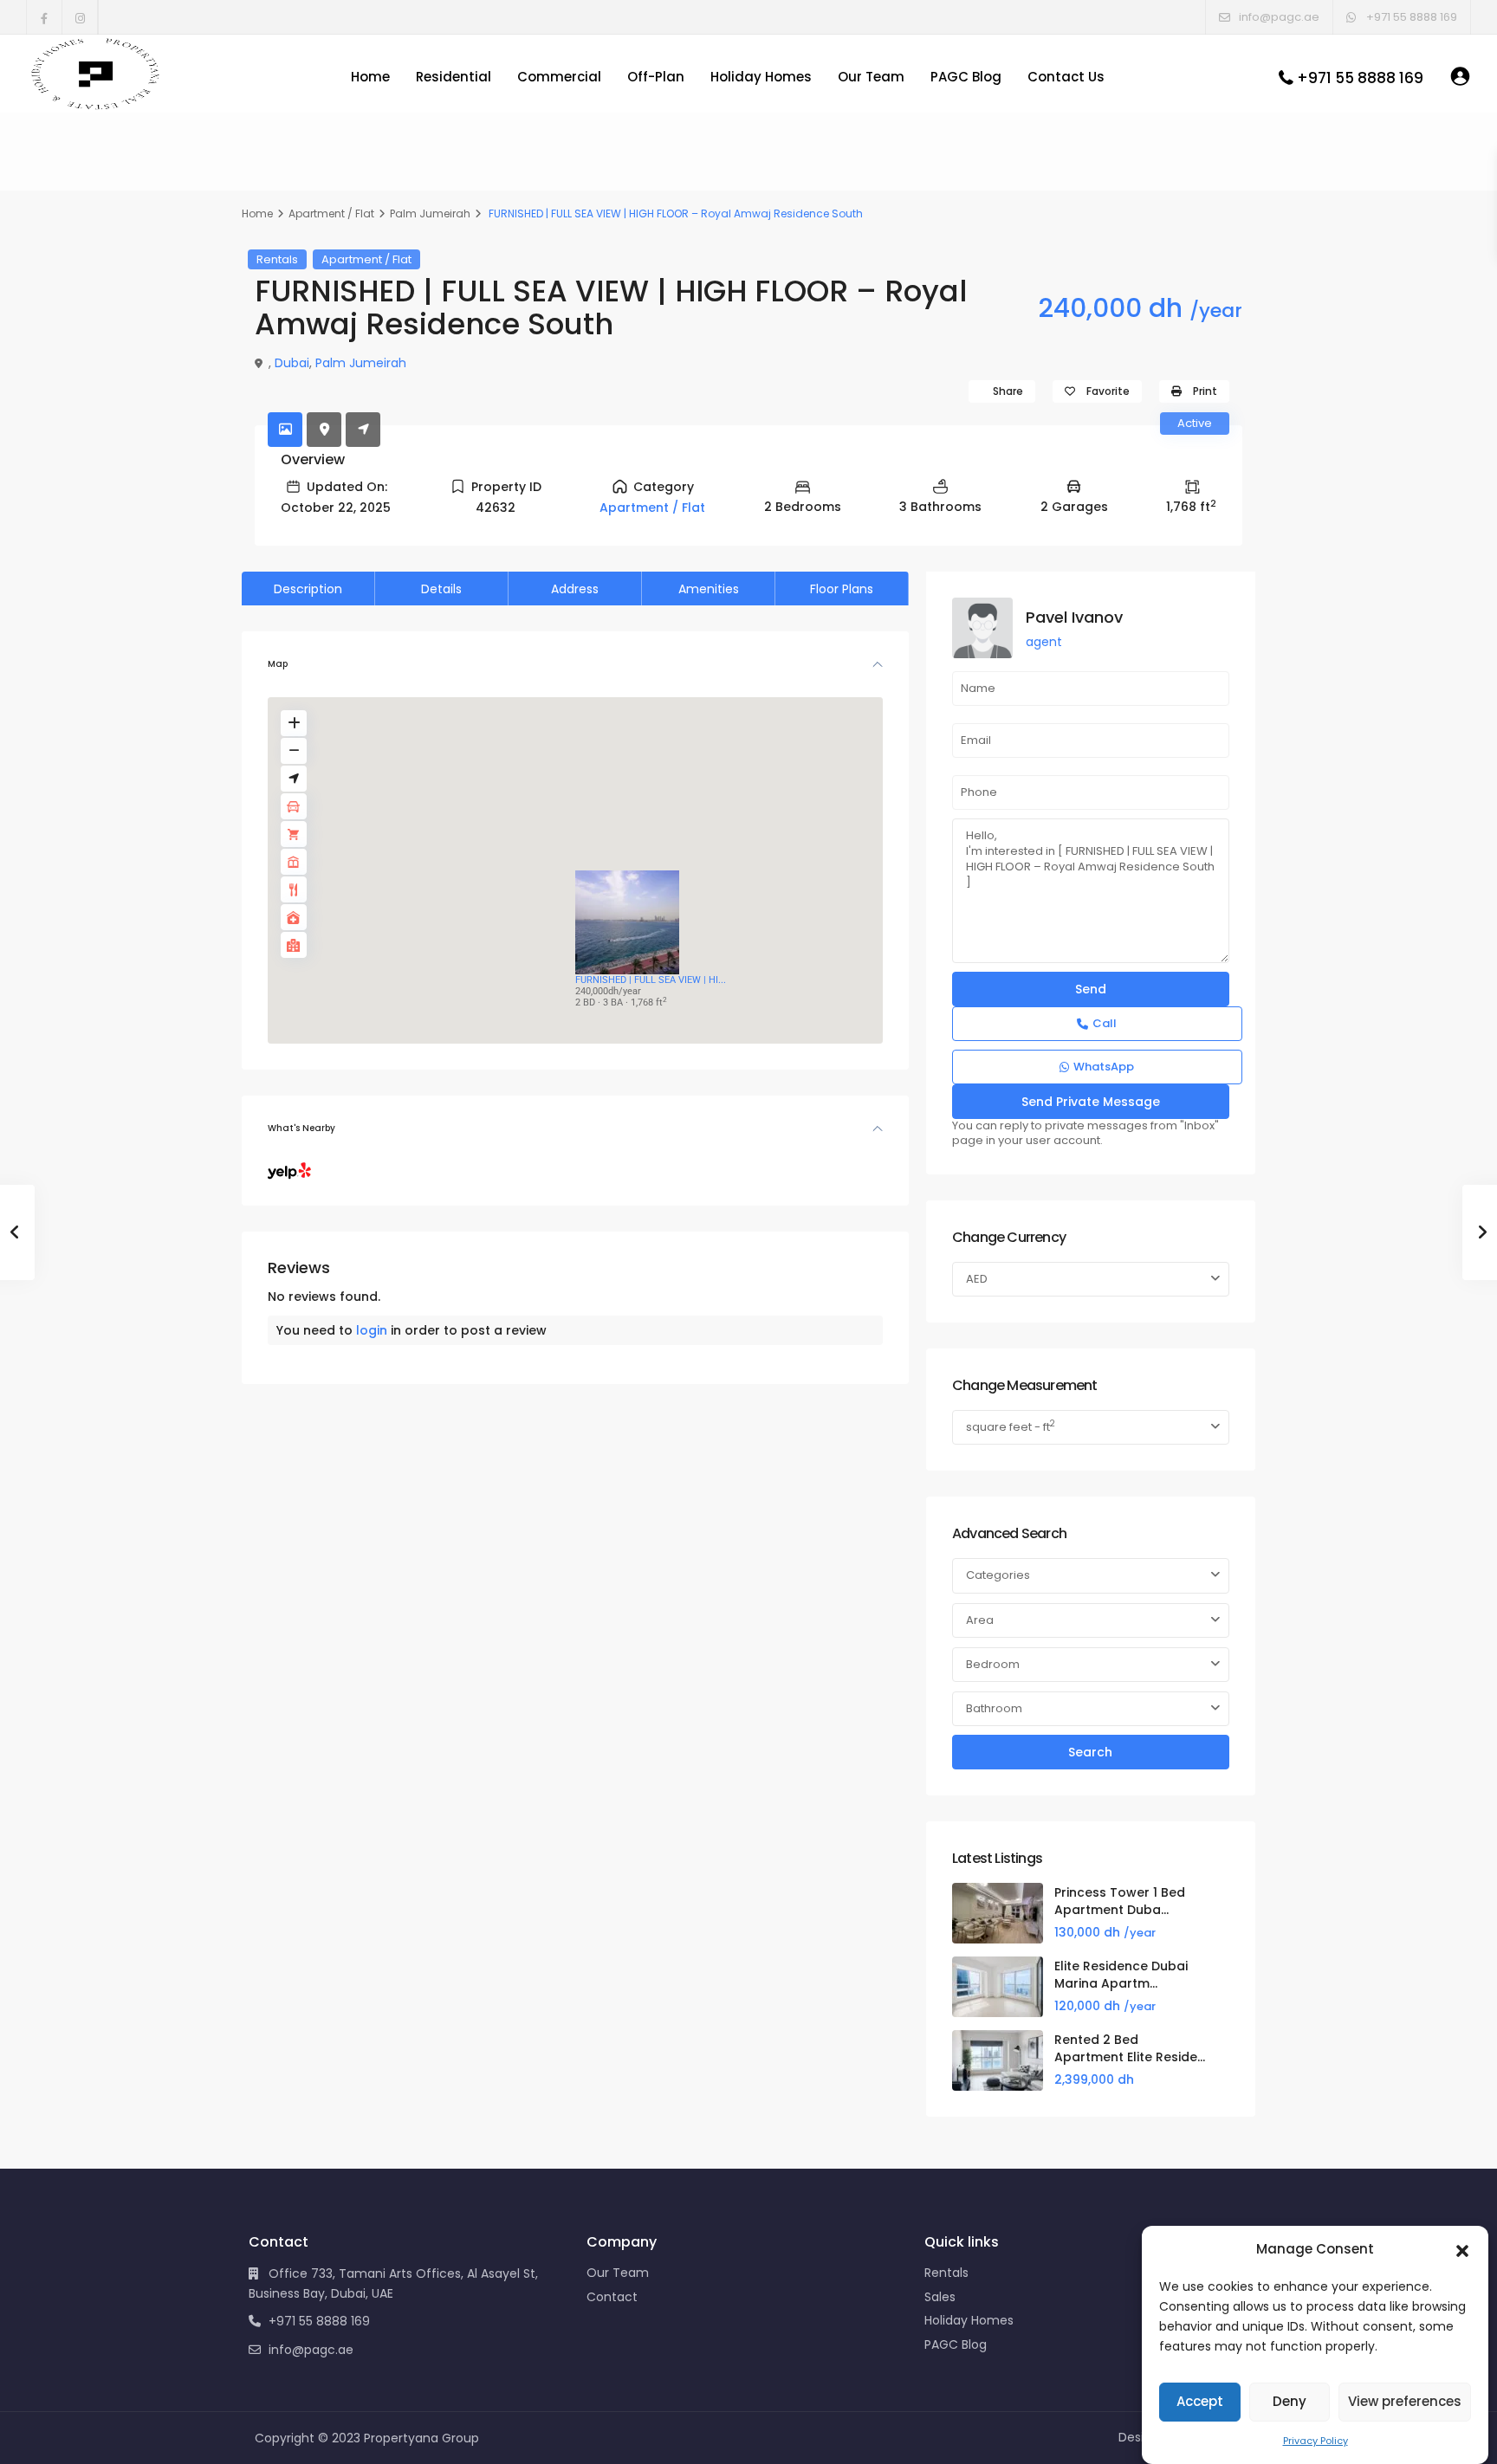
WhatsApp (1104, 1067)
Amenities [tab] (709, 589)
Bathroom (994, 1708)
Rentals (277, 259)
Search (1090, 1752)
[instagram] (80, 17)
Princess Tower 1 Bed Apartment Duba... (1120, 1901)
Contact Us (1066, 77)
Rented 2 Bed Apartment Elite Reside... (1130, 2048)
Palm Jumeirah (430, 213)
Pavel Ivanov (1074, 617)
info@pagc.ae (311, 2350)
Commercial (559, 77)
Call (1105, 1023)
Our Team (871, 77)
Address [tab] (575, 589)
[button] (1462, 2249)
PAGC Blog (966, 77)
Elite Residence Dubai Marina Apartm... (1121, 1975)
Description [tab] (308, 589)
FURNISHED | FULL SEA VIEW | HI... (651, 980)
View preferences (1405, 2401)
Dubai (292, 363)
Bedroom (993, 1664)
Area (980, 1620)
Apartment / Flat (331, 213)
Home (370, 77)
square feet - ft (1011, 1426)
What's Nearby (301, 1128)
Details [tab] (441, 589)
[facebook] (45, 17)
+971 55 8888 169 (1360, 78)
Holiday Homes (761, 77)
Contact (612, 2297)
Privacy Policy (1316, 2441)
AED (977, 1279)
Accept (1200, 2401)
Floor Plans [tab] (842, 589)
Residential (454, 77)
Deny (1290, 2401)
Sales (940, 2297)
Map (278, 664)
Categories (998, 1575)
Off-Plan (656, 77)
